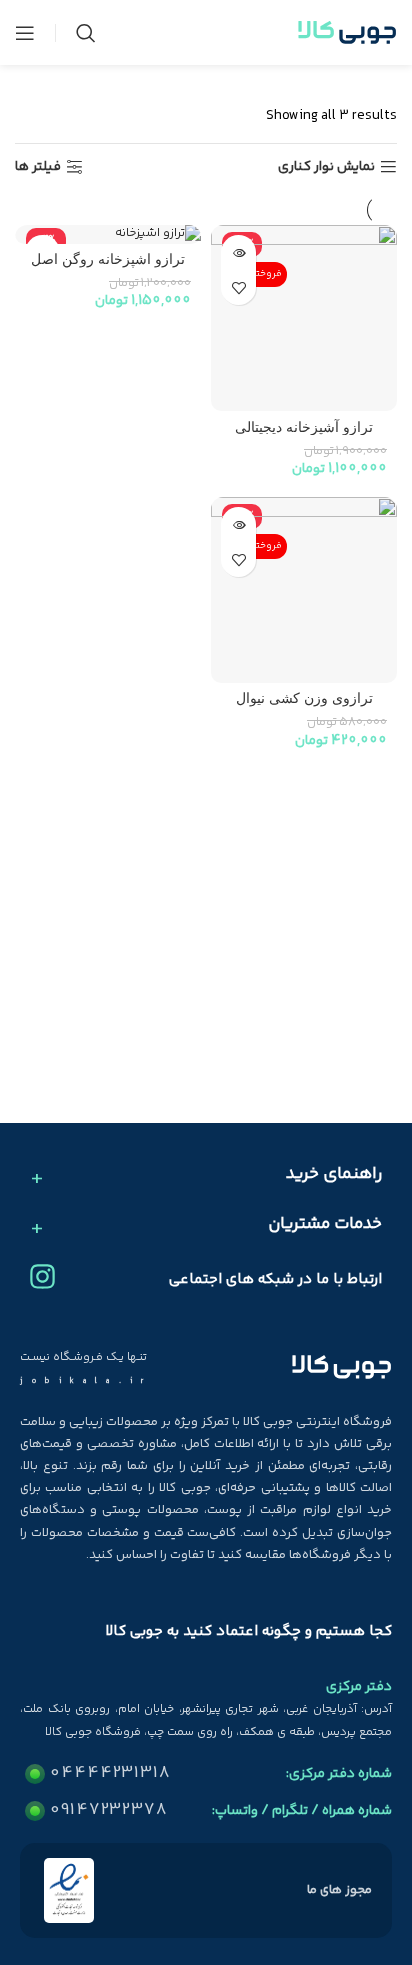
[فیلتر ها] (337, 615)
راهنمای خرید (334, 1175)
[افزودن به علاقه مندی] (238, 287)
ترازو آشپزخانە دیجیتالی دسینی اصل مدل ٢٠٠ (304, 435)
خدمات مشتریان (325, 1225)
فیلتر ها (38, 167)
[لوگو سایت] (347, 33)
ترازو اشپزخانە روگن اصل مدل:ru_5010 (108, 267)
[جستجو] (86, 33)
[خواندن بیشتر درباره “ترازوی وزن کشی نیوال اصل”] (238, 524)
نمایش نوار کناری (326, 167)
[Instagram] (42, 1276)
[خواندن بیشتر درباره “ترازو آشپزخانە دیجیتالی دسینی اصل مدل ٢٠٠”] (238, 252)
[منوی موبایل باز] (25, 33)
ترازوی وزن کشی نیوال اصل (304, 706)
